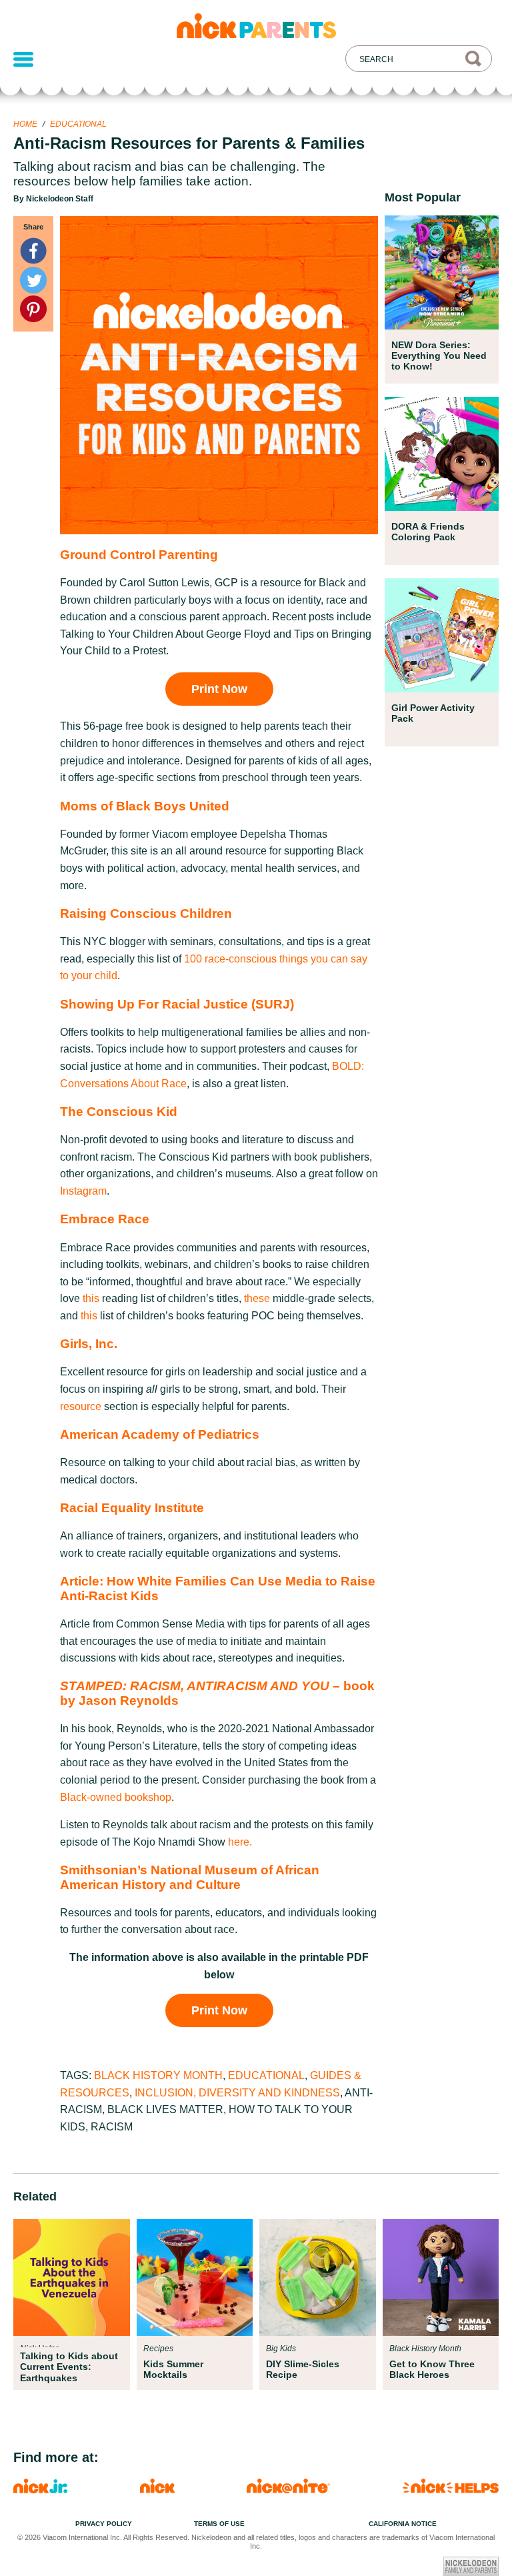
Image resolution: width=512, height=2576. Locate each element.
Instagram (83, 1191)
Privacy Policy (104, 2524)
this (91, 1298)
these (257, 1298)
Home (25, 124)
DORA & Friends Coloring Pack (428, 532)
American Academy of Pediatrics (160, 1434)
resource (81, 1406)
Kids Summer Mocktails (173, 2369)
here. (240, 1842)
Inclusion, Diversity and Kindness (237, 2093)
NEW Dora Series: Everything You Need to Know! (439, 356)
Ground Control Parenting (139, 555)
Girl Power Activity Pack (433, 713)
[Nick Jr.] (40, 2490)
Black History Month (158, 2075)
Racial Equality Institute (132, 1508)
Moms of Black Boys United (145, 806)
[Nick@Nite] (288, 2490)
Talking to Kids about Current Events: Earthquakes (69, 2367)
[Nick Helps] (451, 2490)
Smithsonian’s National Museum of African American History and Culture (190, 1877)
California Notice (403, 2524)
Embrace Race (105, 1219)
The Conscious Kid (119, 1112)
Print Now (219, 689)
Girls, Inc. (89, 1344)
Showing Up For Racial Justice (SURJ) (177, 1004)
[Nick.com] (157, 2490)
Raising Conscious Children (146, 913)
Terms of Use (219, 2524)
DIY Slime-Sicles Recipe (303, 2369)
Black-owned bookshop (116, 1797)
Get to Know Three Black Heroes (432, 2369)
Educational (78, 124)
